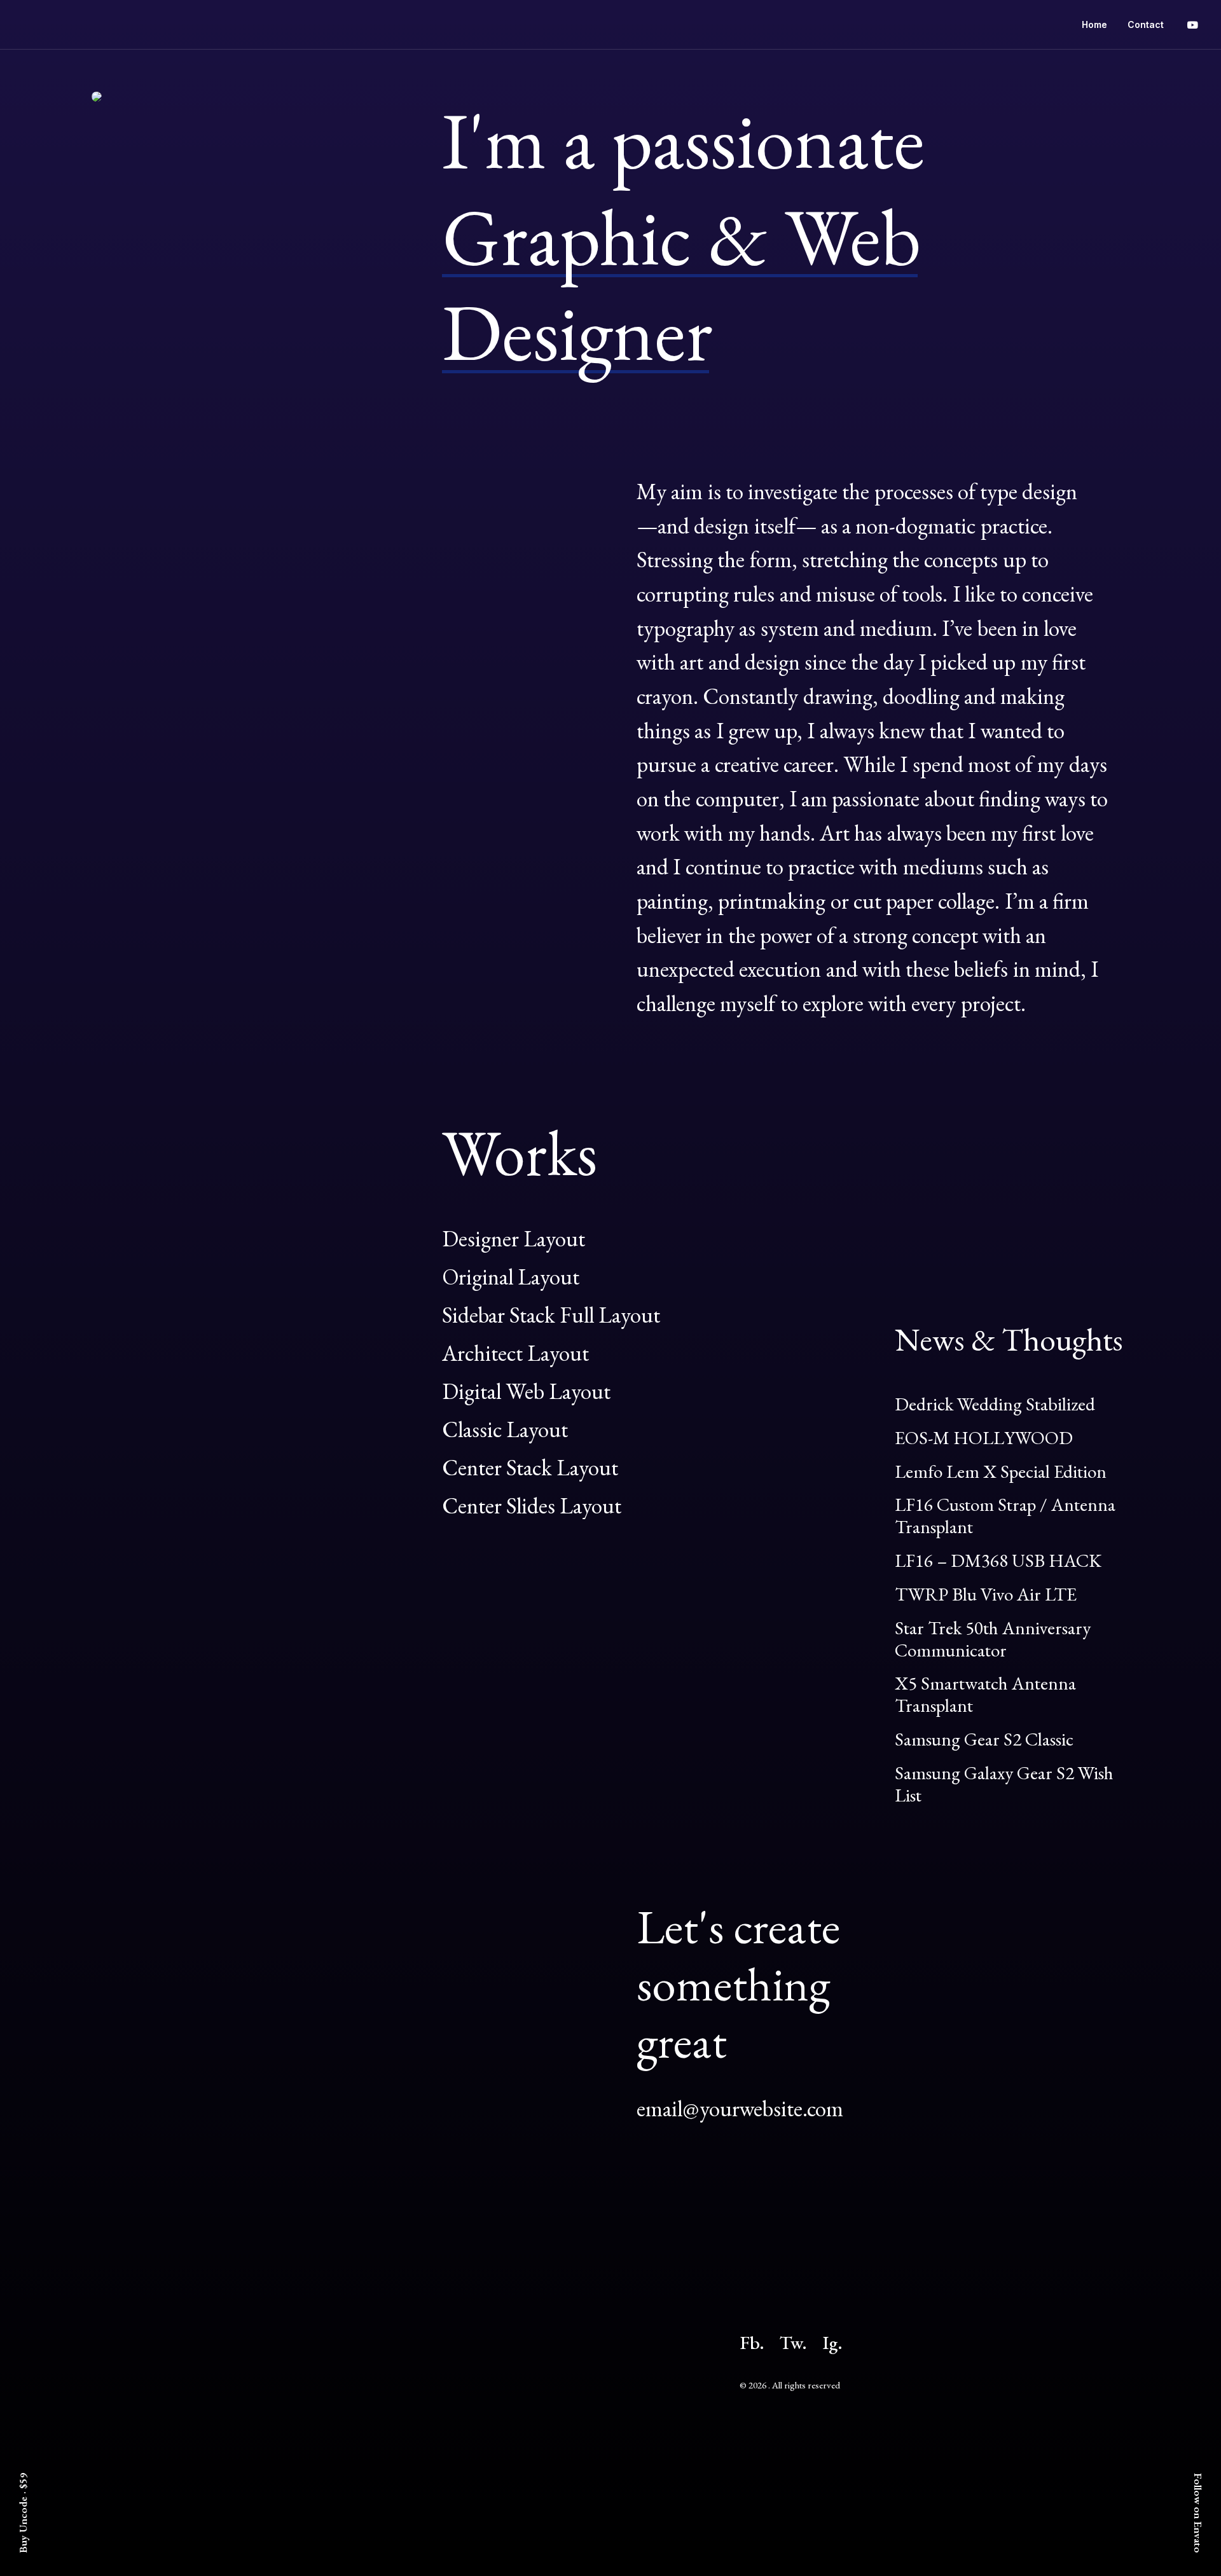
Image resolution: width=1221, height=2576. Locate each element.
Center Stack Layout (530, 1467)
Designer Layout (514, 1238)
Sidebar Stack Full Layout (551, 1315)
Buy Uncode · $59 (23, 2513)
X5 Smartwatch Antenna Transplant (985, 1694)
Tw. (793, 2343)
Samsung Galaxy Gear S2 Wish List (1004, 1784)
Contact (1146, 24)
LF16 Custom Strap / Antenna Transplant (1005, 1516)
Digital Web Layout (526, 1391)
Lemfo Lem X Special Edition (1001, 1471)
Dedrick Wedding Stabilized (995, 1404)
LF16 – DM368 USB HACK (998, 1560)
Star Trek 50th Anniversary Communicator (993, 1639)
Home (1094, 24)
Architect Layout (515, 1353)
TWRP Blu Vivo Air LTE (986, 1594)
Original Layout (511, 1277)
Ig (830, 2343)
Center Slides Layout (532, 1505)
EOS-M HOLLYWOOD (984, 1438)
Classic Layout (505, 1429)
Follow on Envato (1198, 2513)
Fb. (752, 2343)
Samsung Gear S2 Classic (984, 1739)
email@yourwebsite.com (740, 2108)
